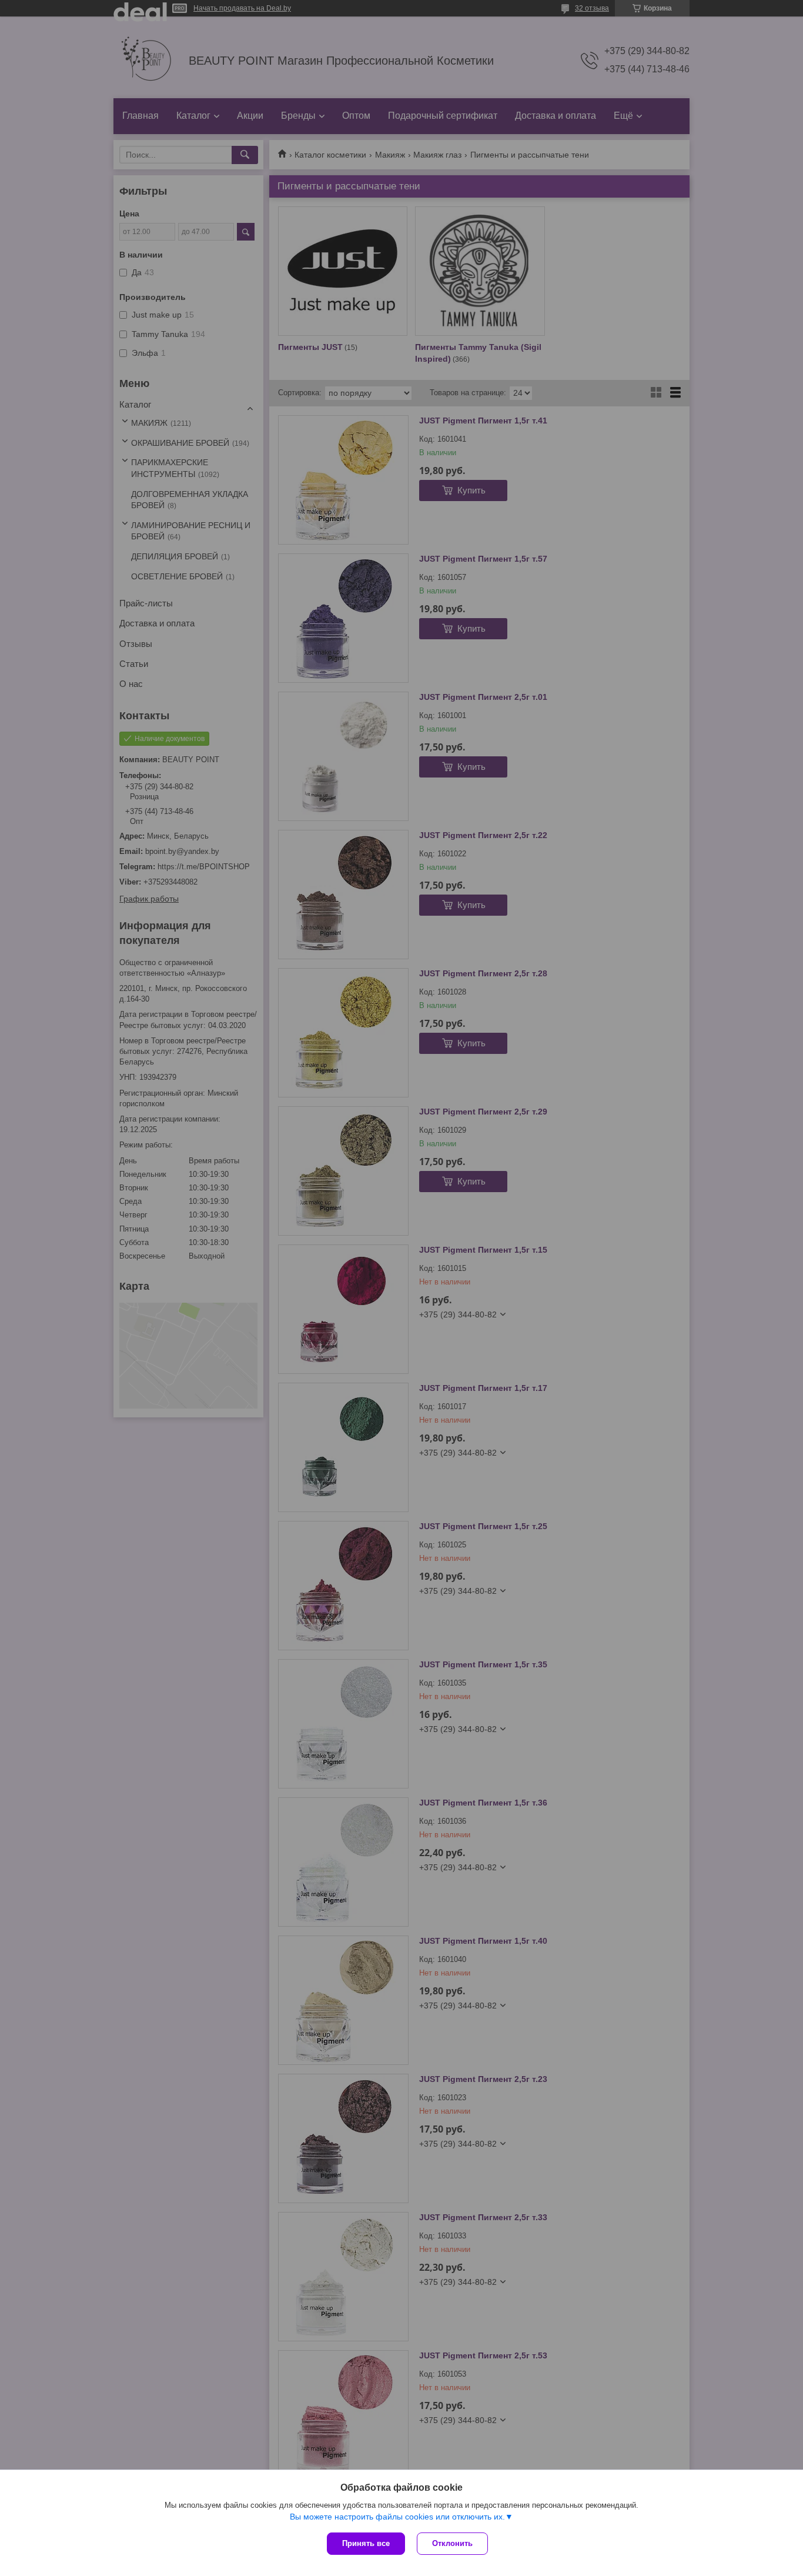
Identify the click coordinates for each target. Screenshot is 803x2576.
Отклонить (452, 2543)
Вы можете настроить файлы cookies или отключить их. (397, 2517)
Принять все (366, 2543)
